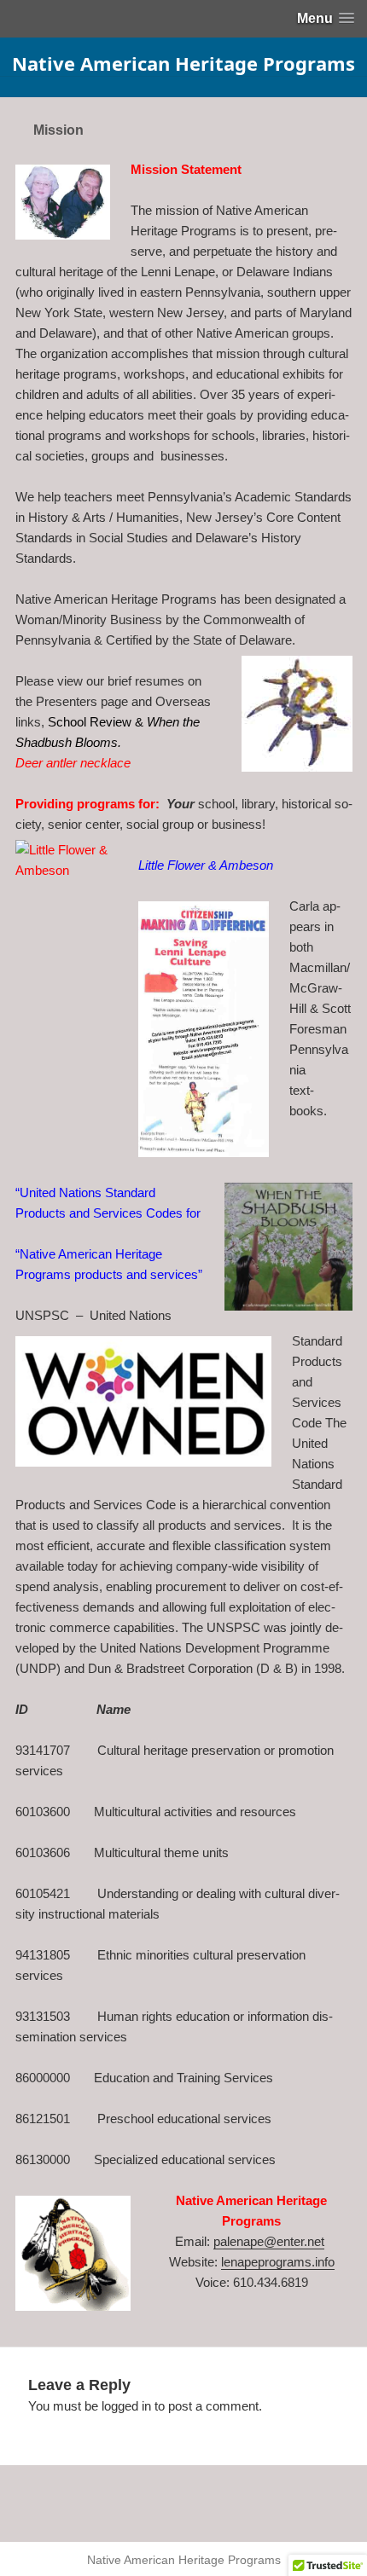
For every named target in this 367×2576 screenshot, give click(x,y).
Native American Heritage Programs (183, 63)
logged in (126, 2406)
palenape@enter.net (269, 2241)
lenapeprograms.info (278, 2262)
